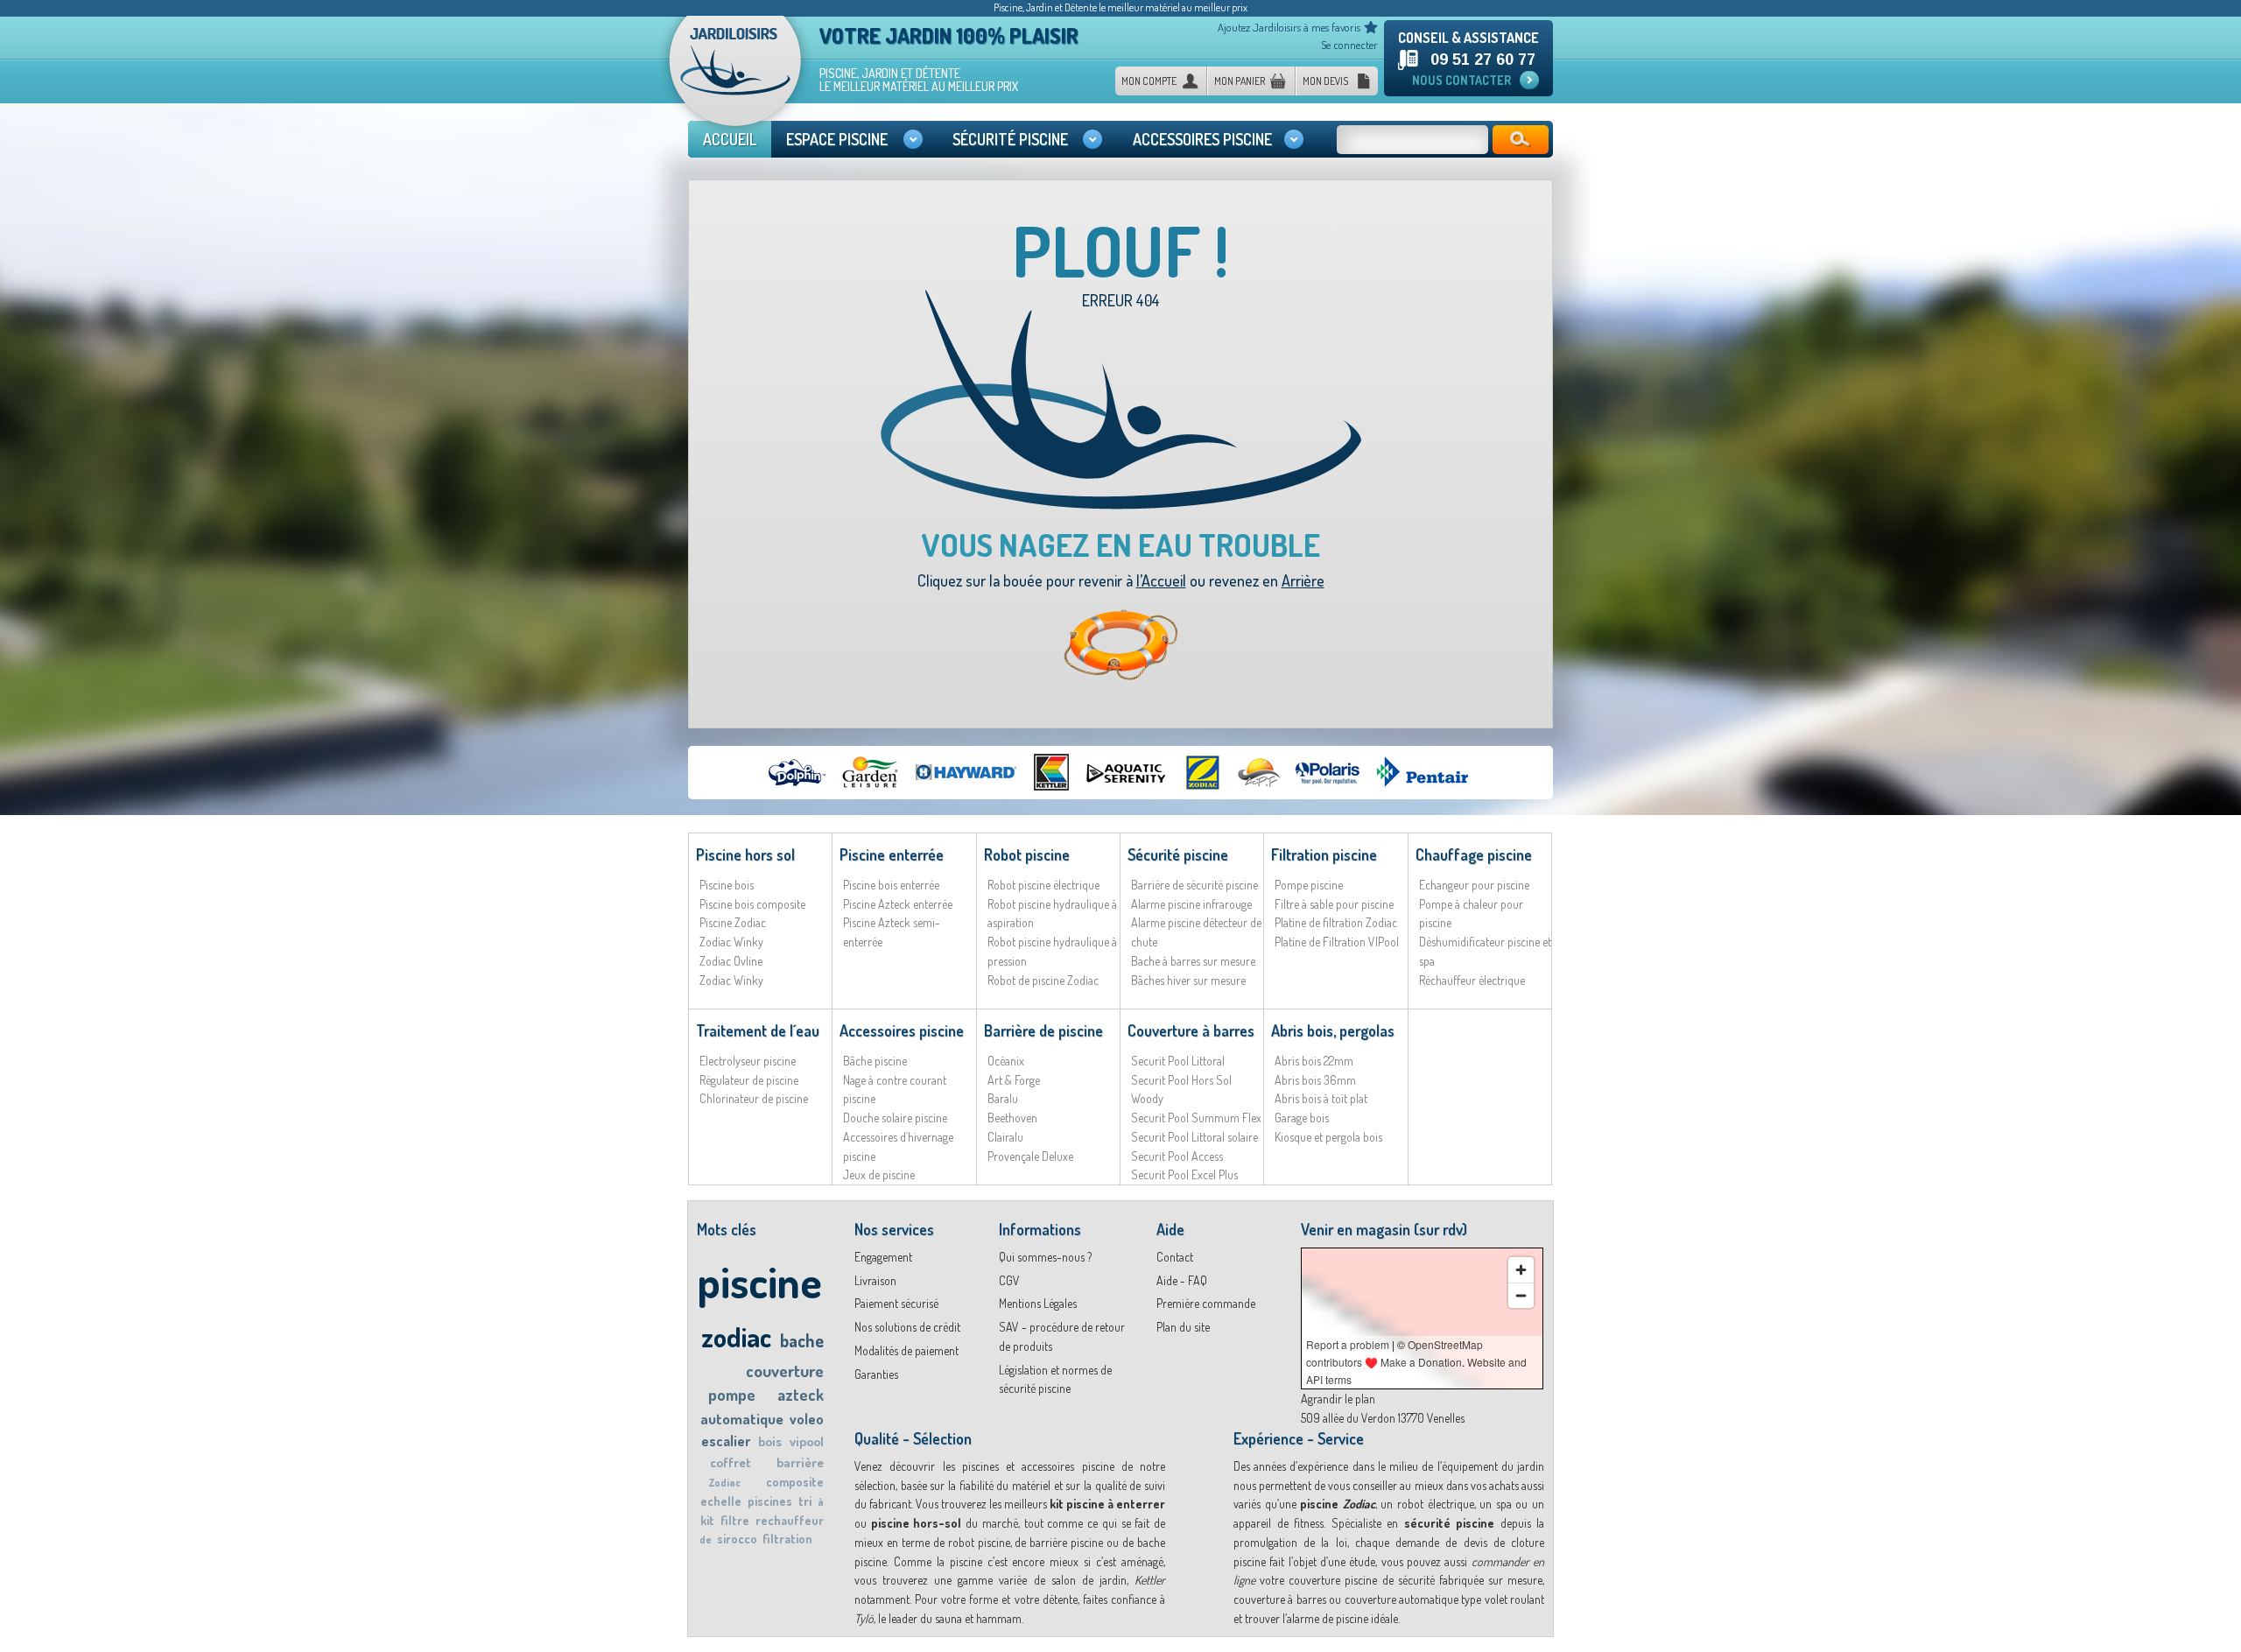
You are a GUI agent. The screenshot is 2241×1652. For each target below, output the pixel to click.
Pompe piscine (1309, 885)
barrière (800, 1462)
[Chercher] (1521, 140)
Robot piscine (1027, 854)
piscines (770, 1501)
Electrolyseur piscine (748, 1061)
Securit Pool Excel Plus (1184, 1174)
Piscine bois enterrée (891, 885)
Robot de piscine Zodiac (1043, 980)
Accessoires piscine (902, 1030)
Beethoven (1012, 1118)
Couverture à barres (1191, 1030)
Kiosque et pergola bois (1328, 1137)
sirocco (737, 1539)
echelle (721, 1501)
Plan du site (1183, 1327)
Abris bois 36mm (1315, 1080)
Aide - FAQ (1182, 1280)
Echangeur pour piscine (1474, 885)
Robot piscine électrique (1043, 885)
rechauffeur (790, 1520)
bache (802, 1340)
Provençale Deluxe (1030, 1156)
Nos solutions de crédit (907, 1327)
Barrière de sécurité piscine (1194, 885)
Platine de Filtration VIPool (1337, 942)
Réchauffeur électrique (1472, 980)
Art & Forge (1014, 1080)
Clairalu (1005, 1137)
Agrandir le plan (1338, 1399)
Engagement (883, 1257)
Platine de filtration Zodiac (1336, 922)
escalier (726, 1441)
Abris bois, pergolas (1333, 1030)
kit (707, 1520)
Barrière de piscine (1043, 1030)
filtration (787, 1539)
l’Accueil (1161, 580)
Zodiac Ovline (731, 961)
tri (805, 1501)
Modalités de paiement (906, 1350)
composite (795, 1482)
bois (770, 1441)
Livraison (875, 1280)
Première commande (1206, 1303)
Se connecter (1349, 45)
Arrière (1303, 580)
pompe (732, 1395)
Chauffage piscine (1474, 854)
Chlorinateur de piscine (754, 1098)
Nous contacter (1461, 80)
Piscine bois (727, 885)
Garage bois (1302, 1118)
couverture (785, 1371)
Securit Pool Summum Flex (1196, 1118)
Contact (1175, 1257)
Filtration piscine (1324, 854)
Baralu (1003, 1098)
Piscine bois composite (752, 904)
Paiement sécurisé (896, 1303)
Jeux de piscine (879, 1174)
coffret (731, 1462)
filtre (735, 1520)
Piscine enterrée (892, 854)
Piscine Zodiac (733, 922)
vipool (807, 1441)
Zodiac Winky (731, 942)
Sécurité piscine (1178, 854)
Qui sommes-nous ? (1045, 1257)
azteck (801, 1395)
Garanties (876, 1374)
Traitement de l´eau (758, 1030)
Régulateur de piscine (749, 1080)
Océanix (1006, 1061)
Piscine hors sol (745, 854)
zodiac (736, 1336)
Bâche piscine (875, 1061)
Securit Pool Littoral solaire (1194, 1137)
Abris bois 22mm (1314, 1061)
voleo (807, 1419)
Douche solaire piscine (895, 1118)
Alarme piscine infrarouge (1191, 904)
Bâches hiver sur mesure (1188, 980)
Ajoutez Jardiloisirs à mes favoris (1289, 27)
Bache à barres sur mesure (1193, 961)
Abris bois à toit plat (1321, 1098)
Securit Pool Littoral (1178, 1061)
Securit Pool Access (1177, 1156)
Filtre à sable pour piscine (1334, 904)
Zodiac (725, 1483)
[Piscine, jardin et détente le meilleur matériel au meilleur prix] (735, 77)
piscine (759, 1281)
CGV (1009, 1280)
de (706, 1540)
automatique (742, 1419)
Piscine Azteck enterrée (898, 904)
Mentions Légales (1038, 1303)
